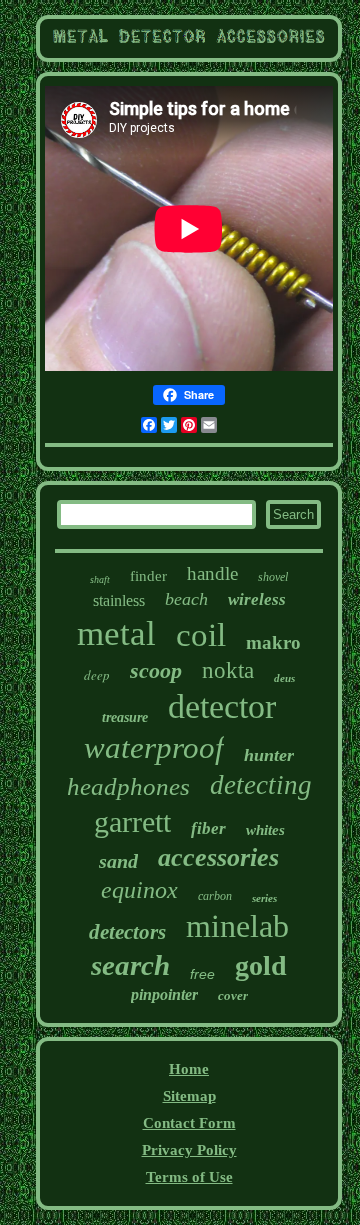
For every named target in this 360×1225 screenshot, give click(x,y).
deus (284, 678)
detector (222, 706)
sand (118, 861)
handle (212, 573)
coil (201, 635)
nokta (228, 670)
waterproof (154, 747)
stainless (119, 600)
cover (233, 995)
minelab (237, 926)
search (130, 965)
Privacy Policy (189, 1150)
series (264, 898)
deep (97, 675)
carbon (215, 896)
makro (273, 642)
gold (261, 965)
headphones (128, 786)
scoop (156, 670)
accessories (218, 857)
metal (116, 633)
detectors (127, 932)
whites (265, 830)
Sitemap (189, 1096)
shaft (100, 579)
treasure (125, 717)
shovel (273, 577)
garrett (132, 821)
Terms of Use (189, 1177)
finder (148, 576)
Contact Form (189, 1123)
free (202, 974)
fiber (208, 828)
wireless (257, 599)
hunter (269, 755)
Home (189, 1069)
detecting (261, 785)
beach (186, 599)
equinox (139, 890)
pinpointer (164, 994)
